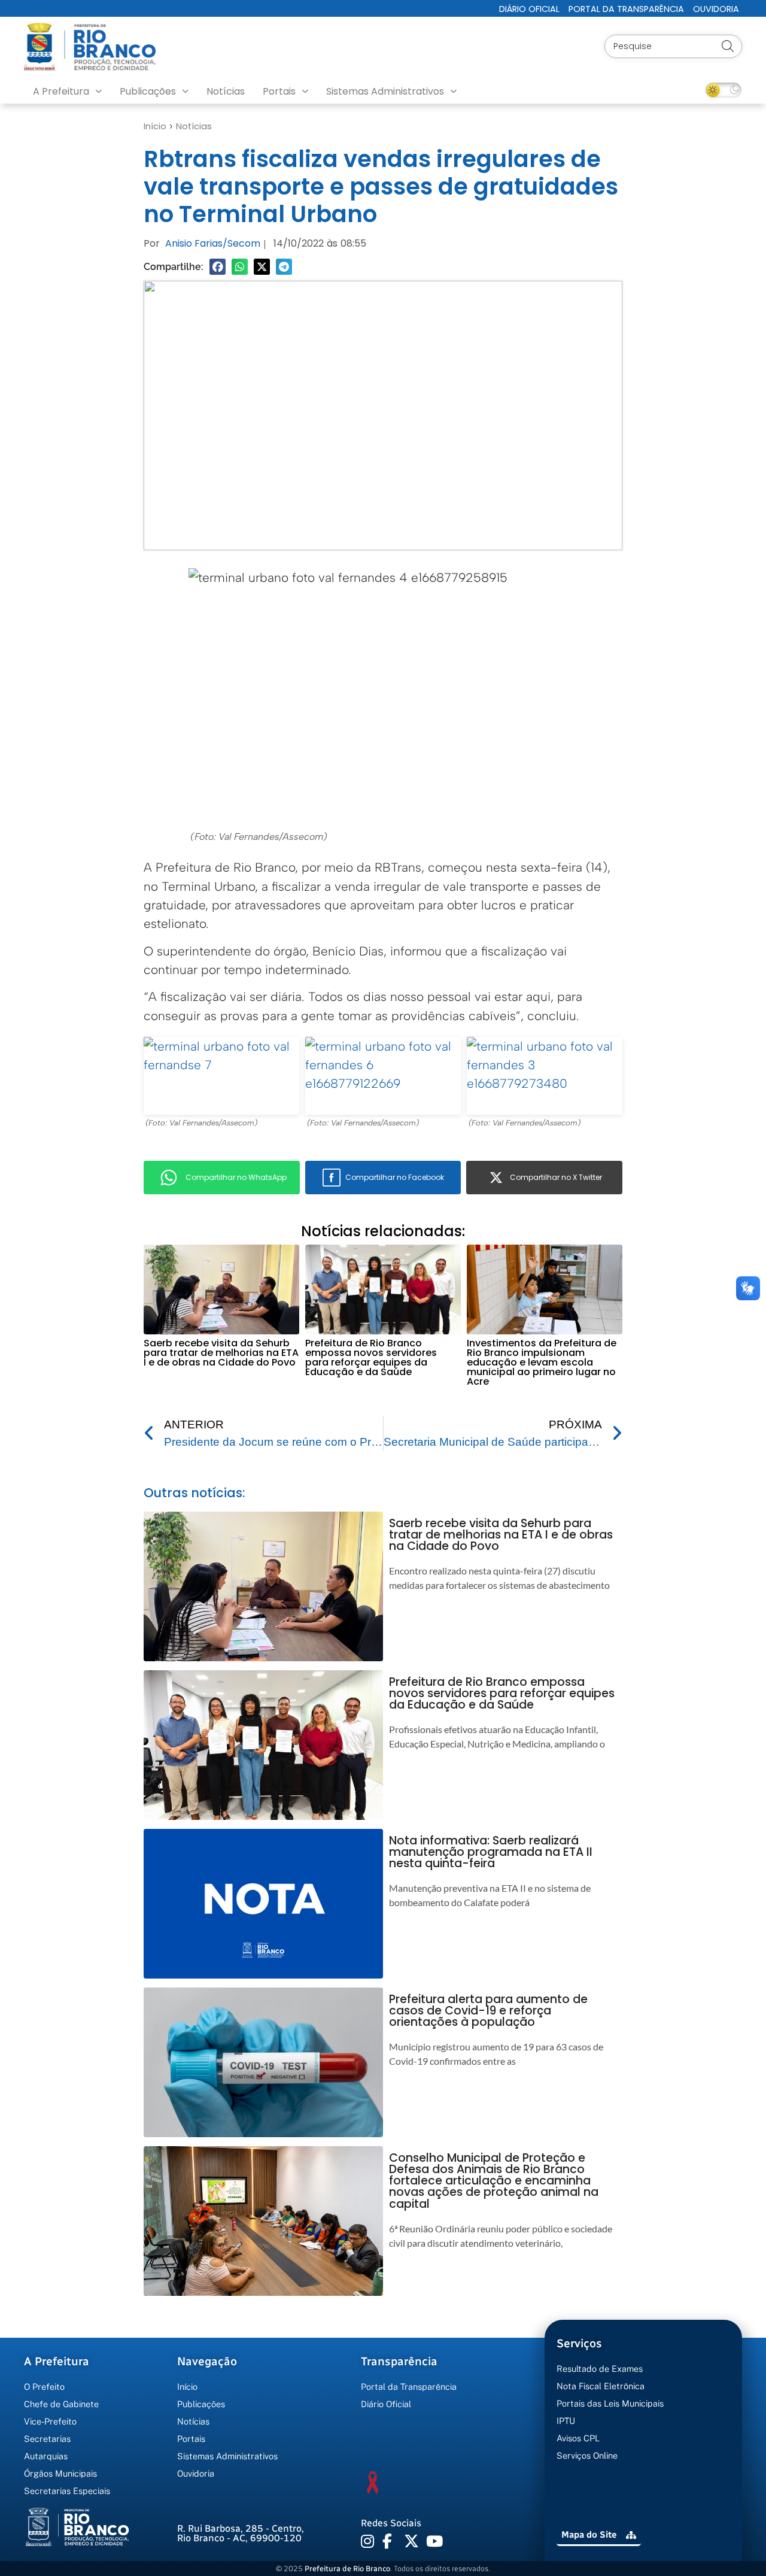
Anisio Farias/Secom (213, 243)
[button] (218, 267)
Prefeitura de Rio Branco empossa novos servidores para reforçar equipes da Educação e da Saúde (371, 1357)
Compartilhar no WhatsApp (236, 1177)
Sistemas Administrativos (385, 91)
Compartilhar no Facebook (395, 1177)
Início (155, 126)
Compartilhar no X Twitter (556, 1177)
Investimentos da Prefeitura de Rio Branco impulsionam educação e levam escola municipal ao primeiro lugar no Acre (542, 1362)
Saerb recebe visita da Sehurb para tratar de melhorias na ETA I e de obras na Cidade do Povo (221, 1353)
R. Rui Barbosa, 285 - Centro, (241, 2533)
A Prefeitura (61, 91)
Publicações (148, 91)
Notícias (226, 91)
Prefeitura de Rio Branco (347, 2569)
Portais (279, 91)
